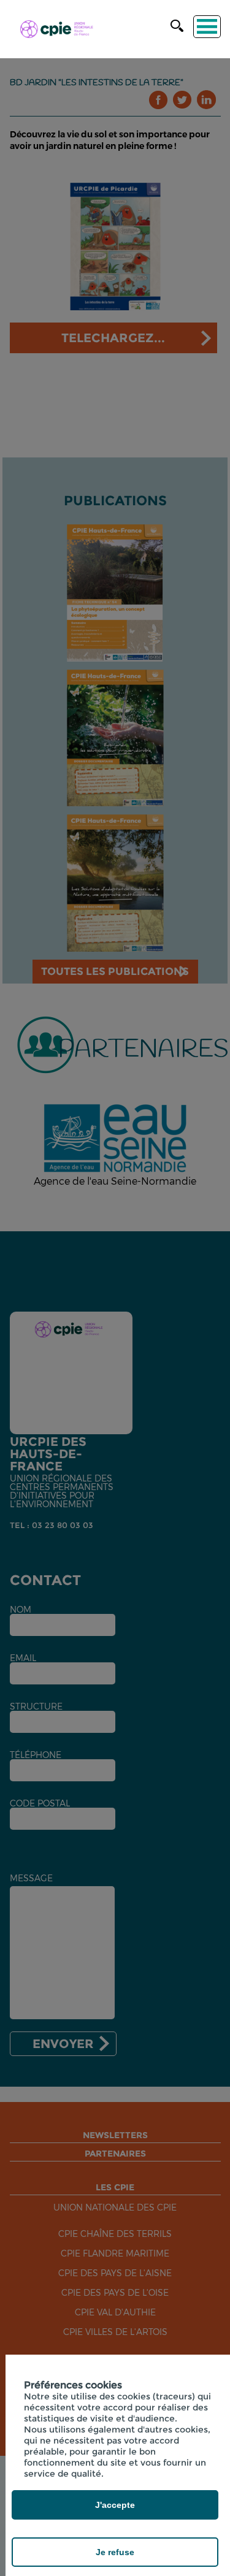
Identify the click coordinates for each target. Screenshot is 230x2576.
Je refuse (115, 2552)
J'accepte (115, 2505)
